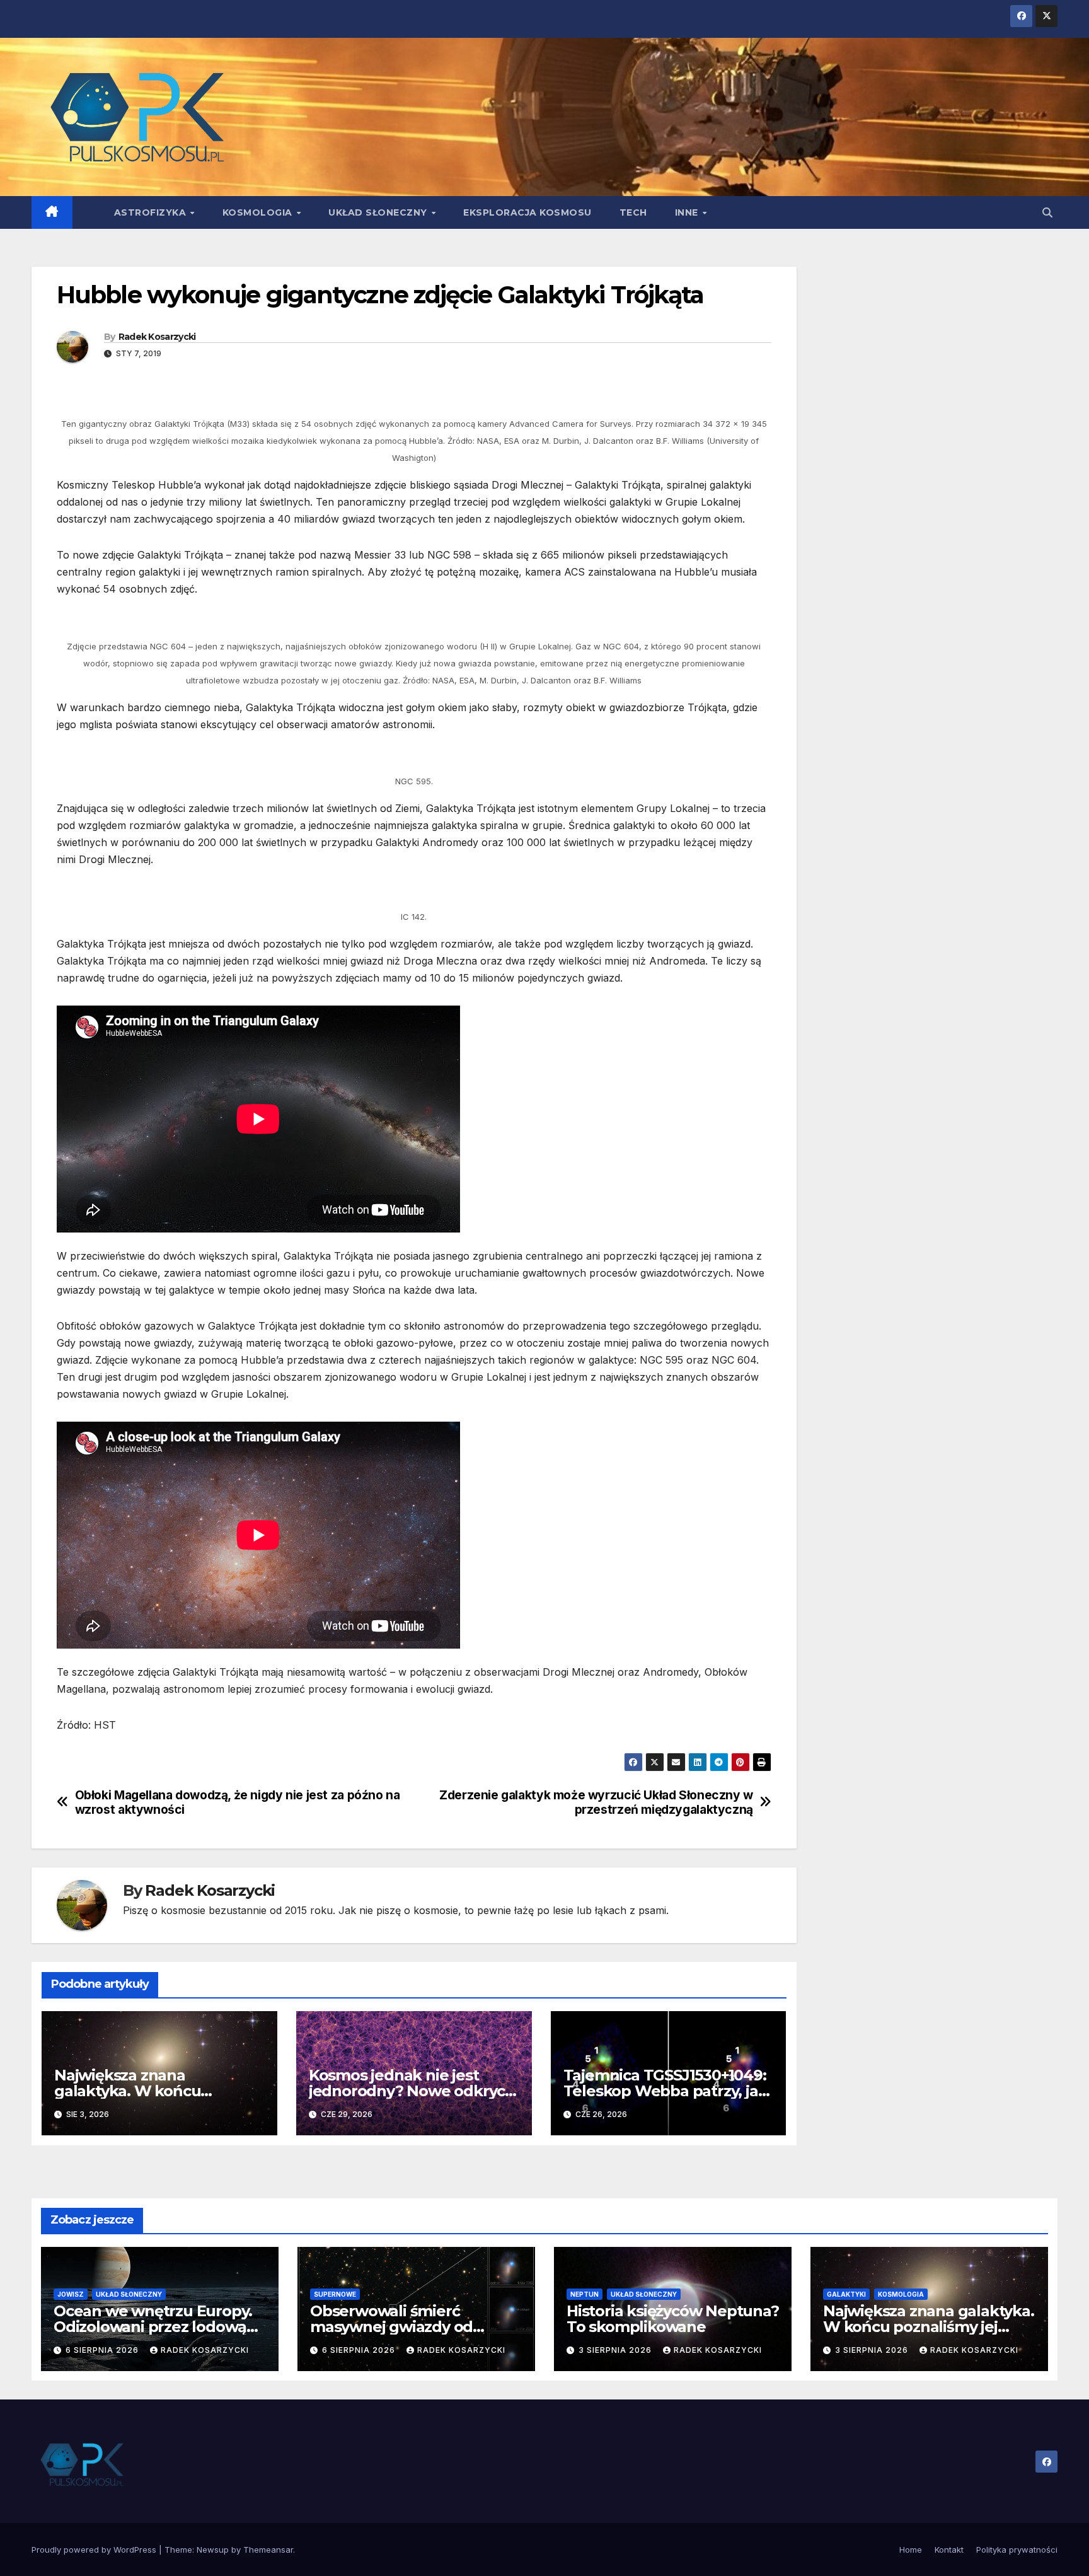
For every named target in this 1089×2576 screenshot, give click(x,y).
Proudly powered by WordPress (95, 2550)
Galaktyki (846, 2294)
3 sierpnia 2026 (616, 2350)
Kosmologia (259, 212)
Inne (688, 212)
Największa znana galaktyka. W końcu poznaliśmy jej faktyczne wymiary (929, 2327)
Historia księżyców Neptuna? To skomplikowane (673, 2319)
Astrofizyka (152, 212)
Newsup (213, 2550)
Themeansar (268, 2550)
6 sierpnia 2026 (103, 2350)
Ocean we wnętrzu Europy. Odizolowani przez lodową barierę (153, 2327)
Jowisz (71, 2294)
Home (911, 2550)
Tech (633, 212)
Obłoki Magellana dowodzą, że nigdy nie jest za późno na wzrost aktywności (238, 1802)
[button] (1047, 212)
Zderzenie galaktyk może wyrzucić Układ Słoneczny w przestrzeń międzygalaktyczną (596, 1802)
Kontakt (949, 2550)
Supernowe (335, 2294)
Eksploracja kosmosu (527, 212)
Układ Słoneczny (379, 212)
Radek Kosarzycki (157, 337)
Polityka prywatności (1017, 2550)
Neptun (585, 2294)
